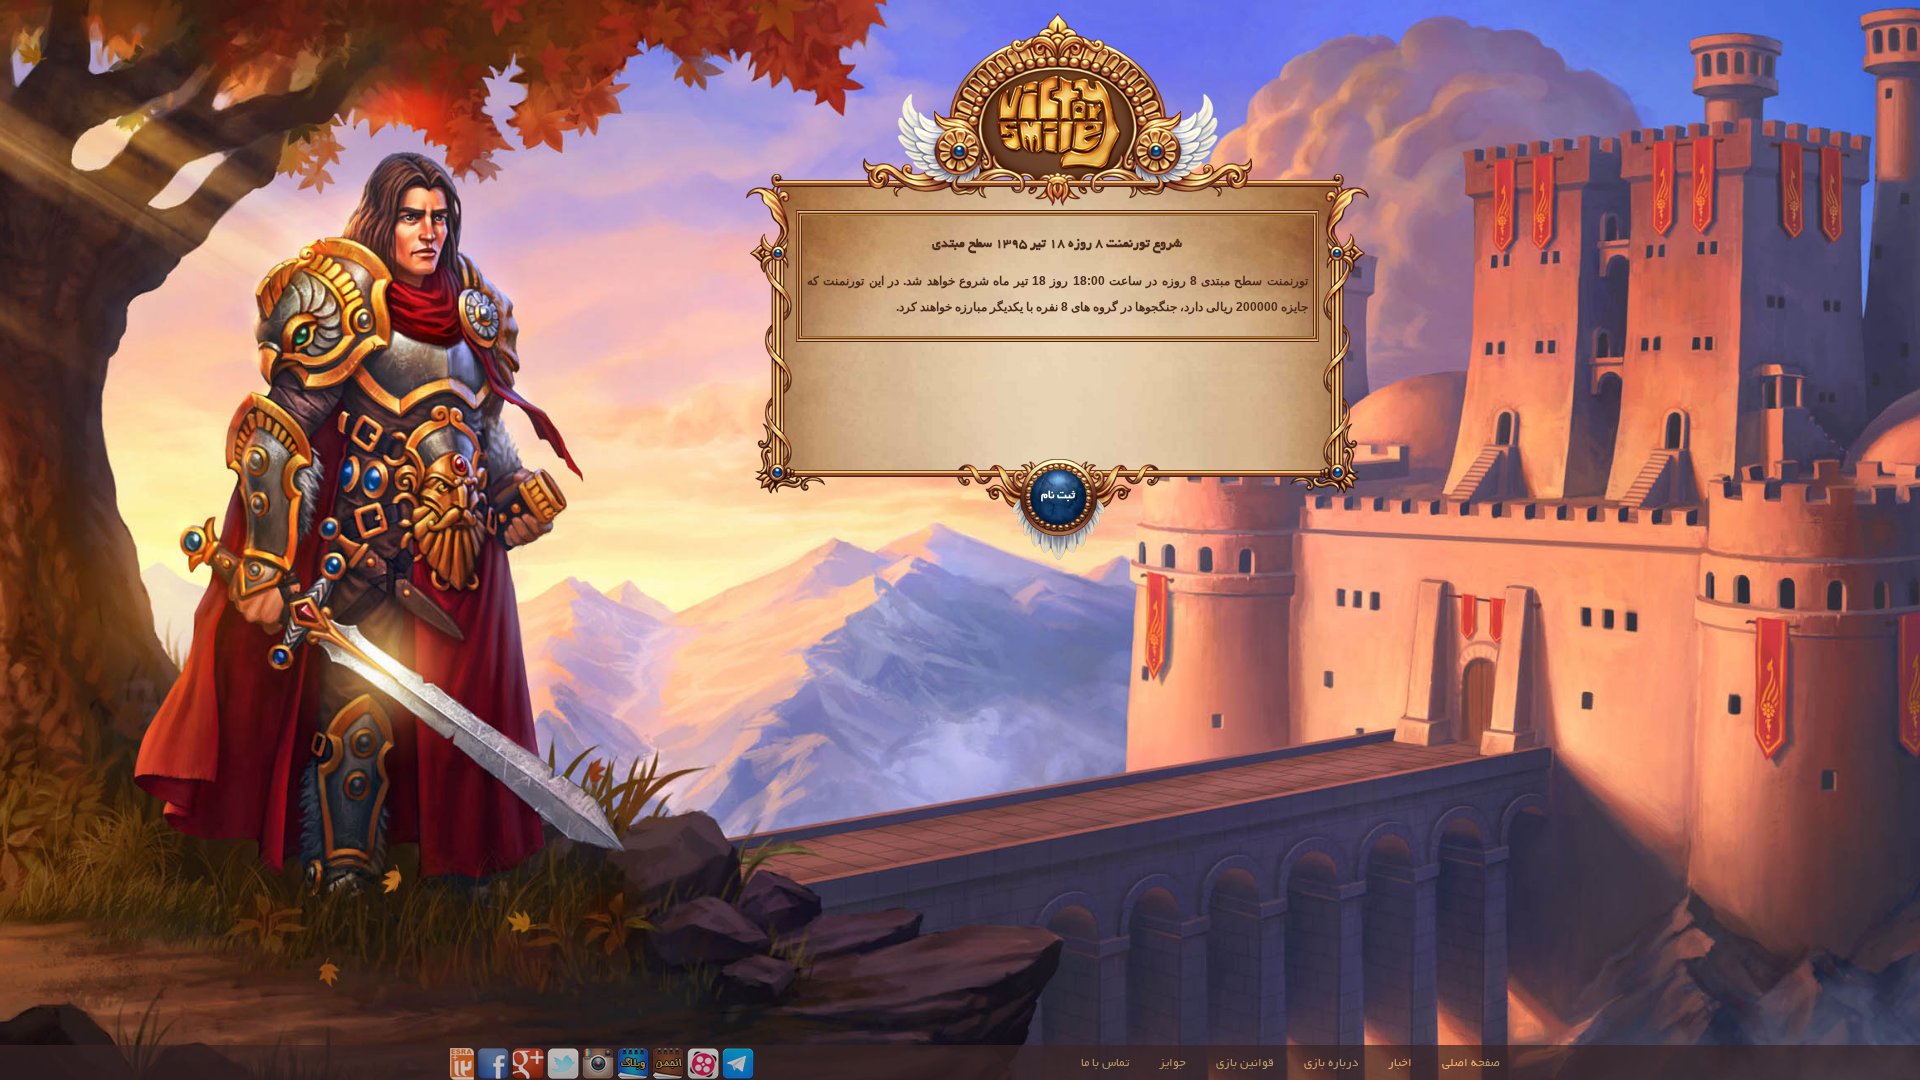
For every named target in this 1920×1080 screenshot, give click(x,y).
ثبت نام (1058, 496)
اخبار (1400, 1063)
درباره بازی (1331, 1063)
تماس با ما (1105, 1063)
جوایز (1172, 1063)
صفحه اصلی (1471, 1063)
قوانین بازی (1245, 1063)
